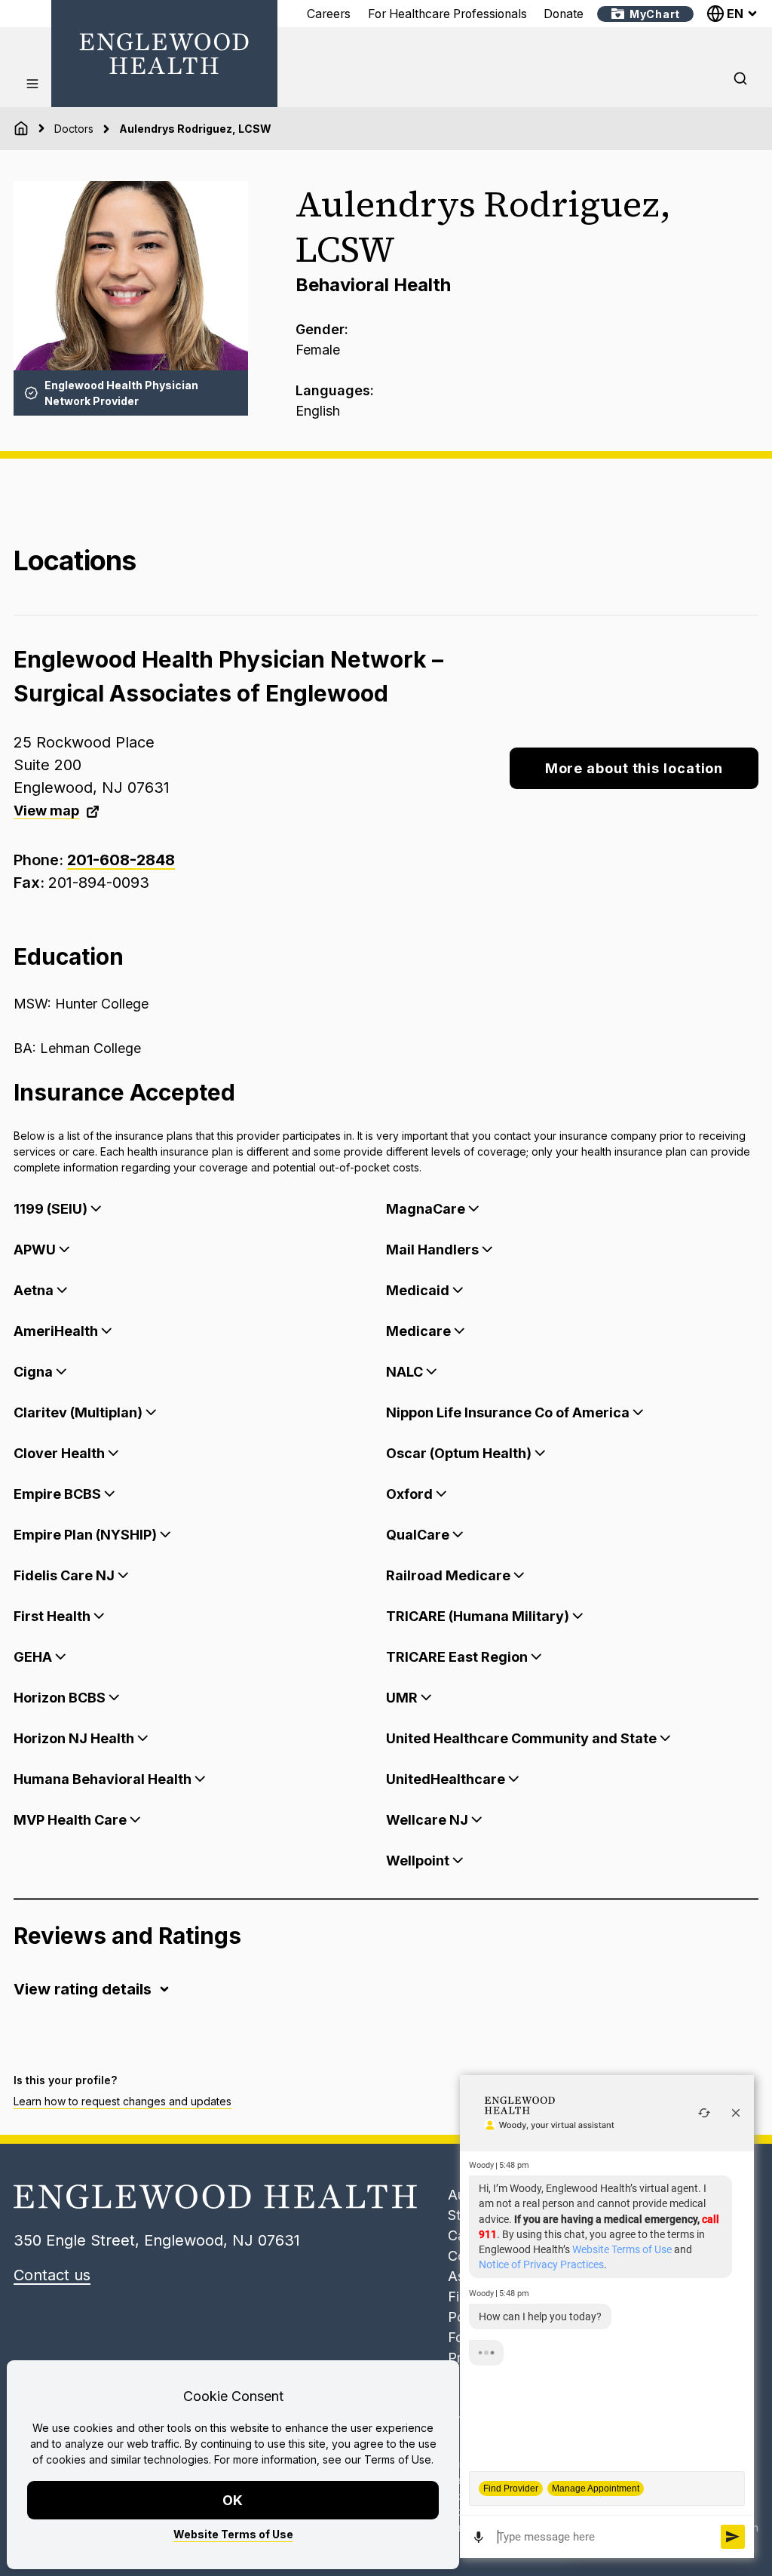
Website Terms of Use (233, 2534)
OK (233, 2500)
